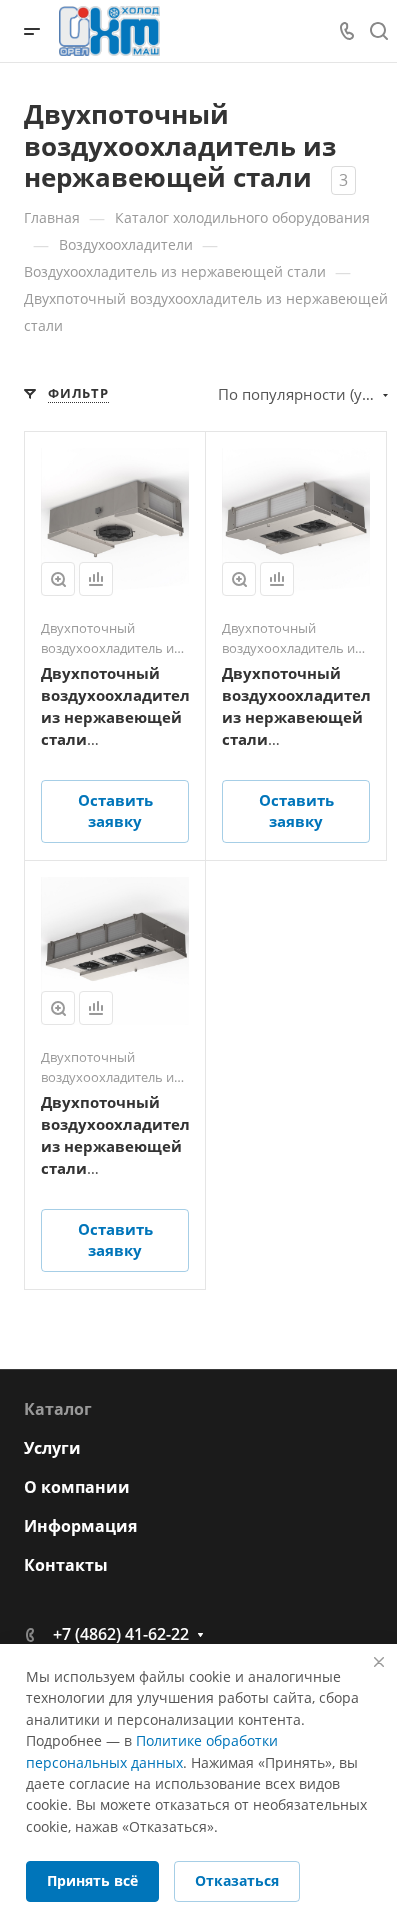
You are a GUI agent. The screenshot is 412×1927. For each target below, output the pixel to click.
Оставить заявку (115, 810)
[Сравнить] (96, 579)
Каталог (58, 1409)
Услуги (52, 1448)
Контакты (66, 1565)
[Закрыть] (379, 1662)
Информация (80, 1526)
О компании (77, 1487)
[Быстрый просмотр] (58, 579)
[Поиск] (378, 31)
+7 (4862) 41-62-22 (121, 1634)
